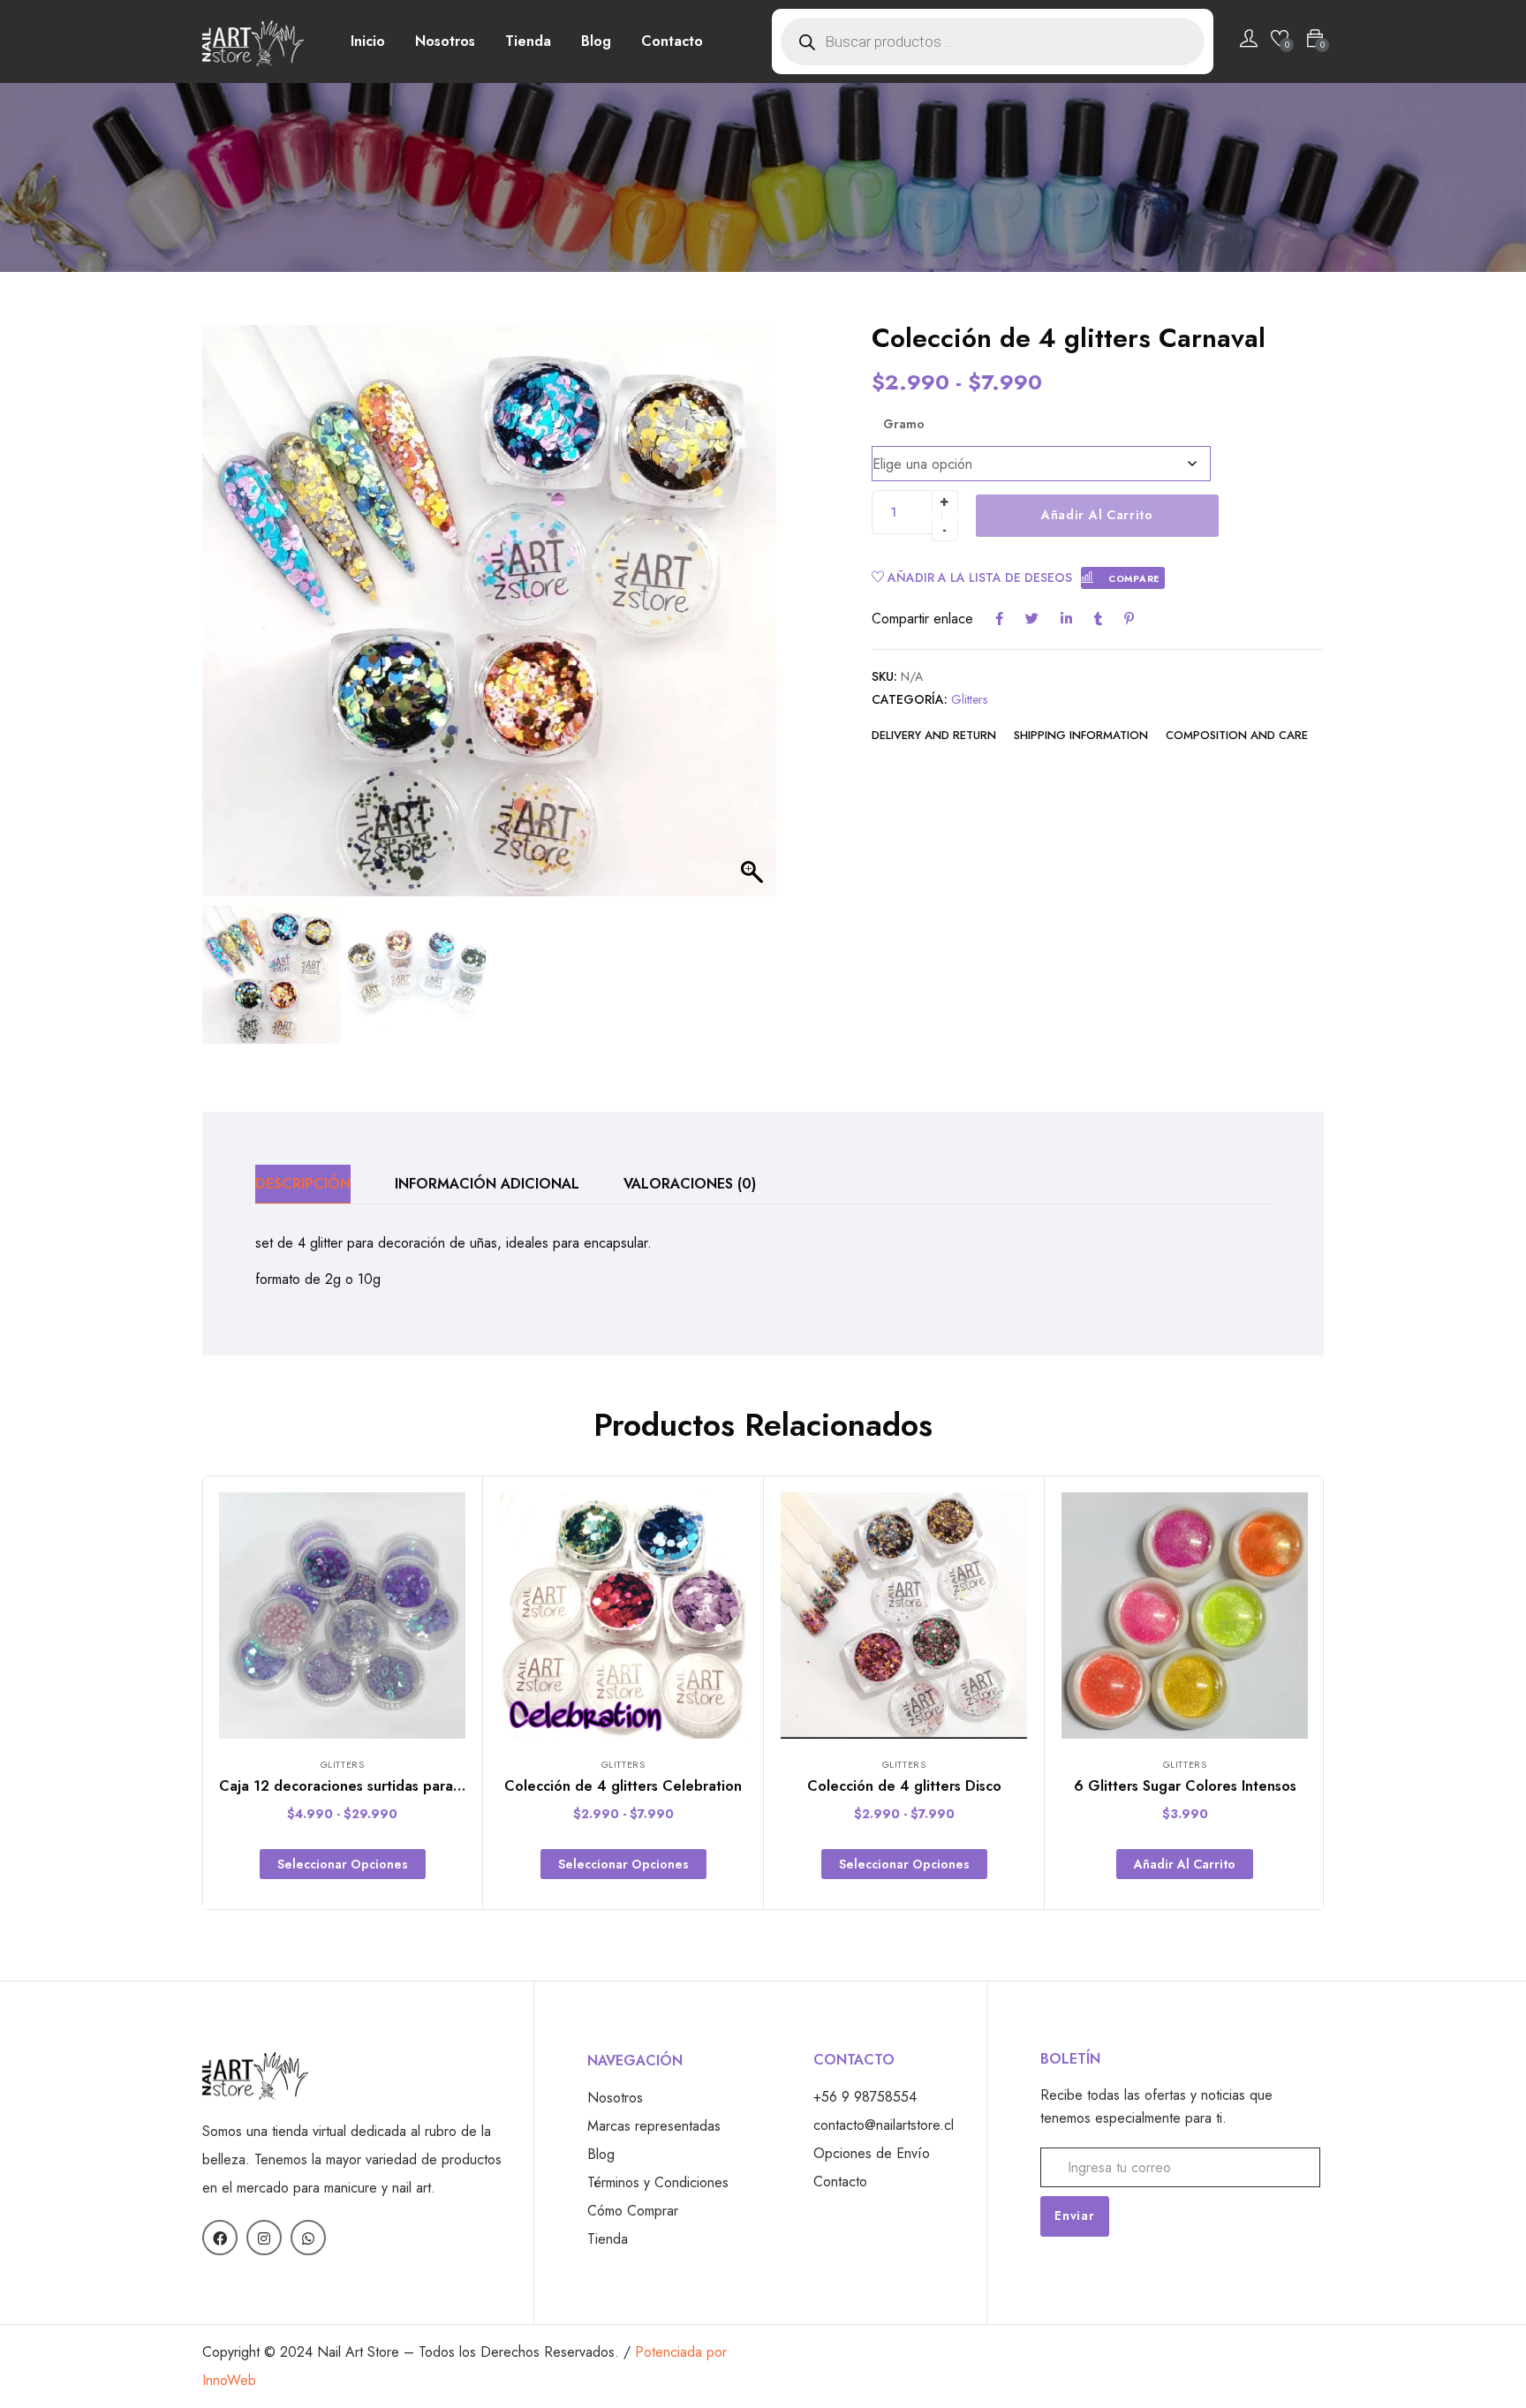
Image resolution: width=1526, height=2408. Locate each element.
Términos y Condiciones (658, 2182)
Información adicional (487, 1184)
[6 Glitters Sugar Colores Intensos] (1185, 1615)
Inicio (368, 41)
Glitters (969, 699)
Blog (596, 41)
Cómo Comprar (633, 2211)
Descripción (303, 1184)
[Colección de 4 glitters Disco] (904, 1615)
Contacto (672, 41)
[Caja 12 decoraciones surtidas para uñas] (342, 1615)
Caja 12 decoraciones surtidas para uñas (353, 1786)
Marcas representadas (654, 2126)
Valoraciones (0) (690, 1184)
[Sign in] (1249, 42)
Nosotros (445, 41)
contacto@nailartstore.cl (884, 2125)
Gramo (904, 424)
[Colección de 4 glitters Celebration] (623, 1615)
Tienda (528, 41)
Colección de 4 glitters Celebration (623, 1786)
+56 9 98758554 (865, 2097)
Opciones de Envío (872, 2153)
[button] (754, 620)
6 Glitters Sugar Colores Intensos (1185, 1786)
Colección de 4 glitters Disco (904, 1786)
